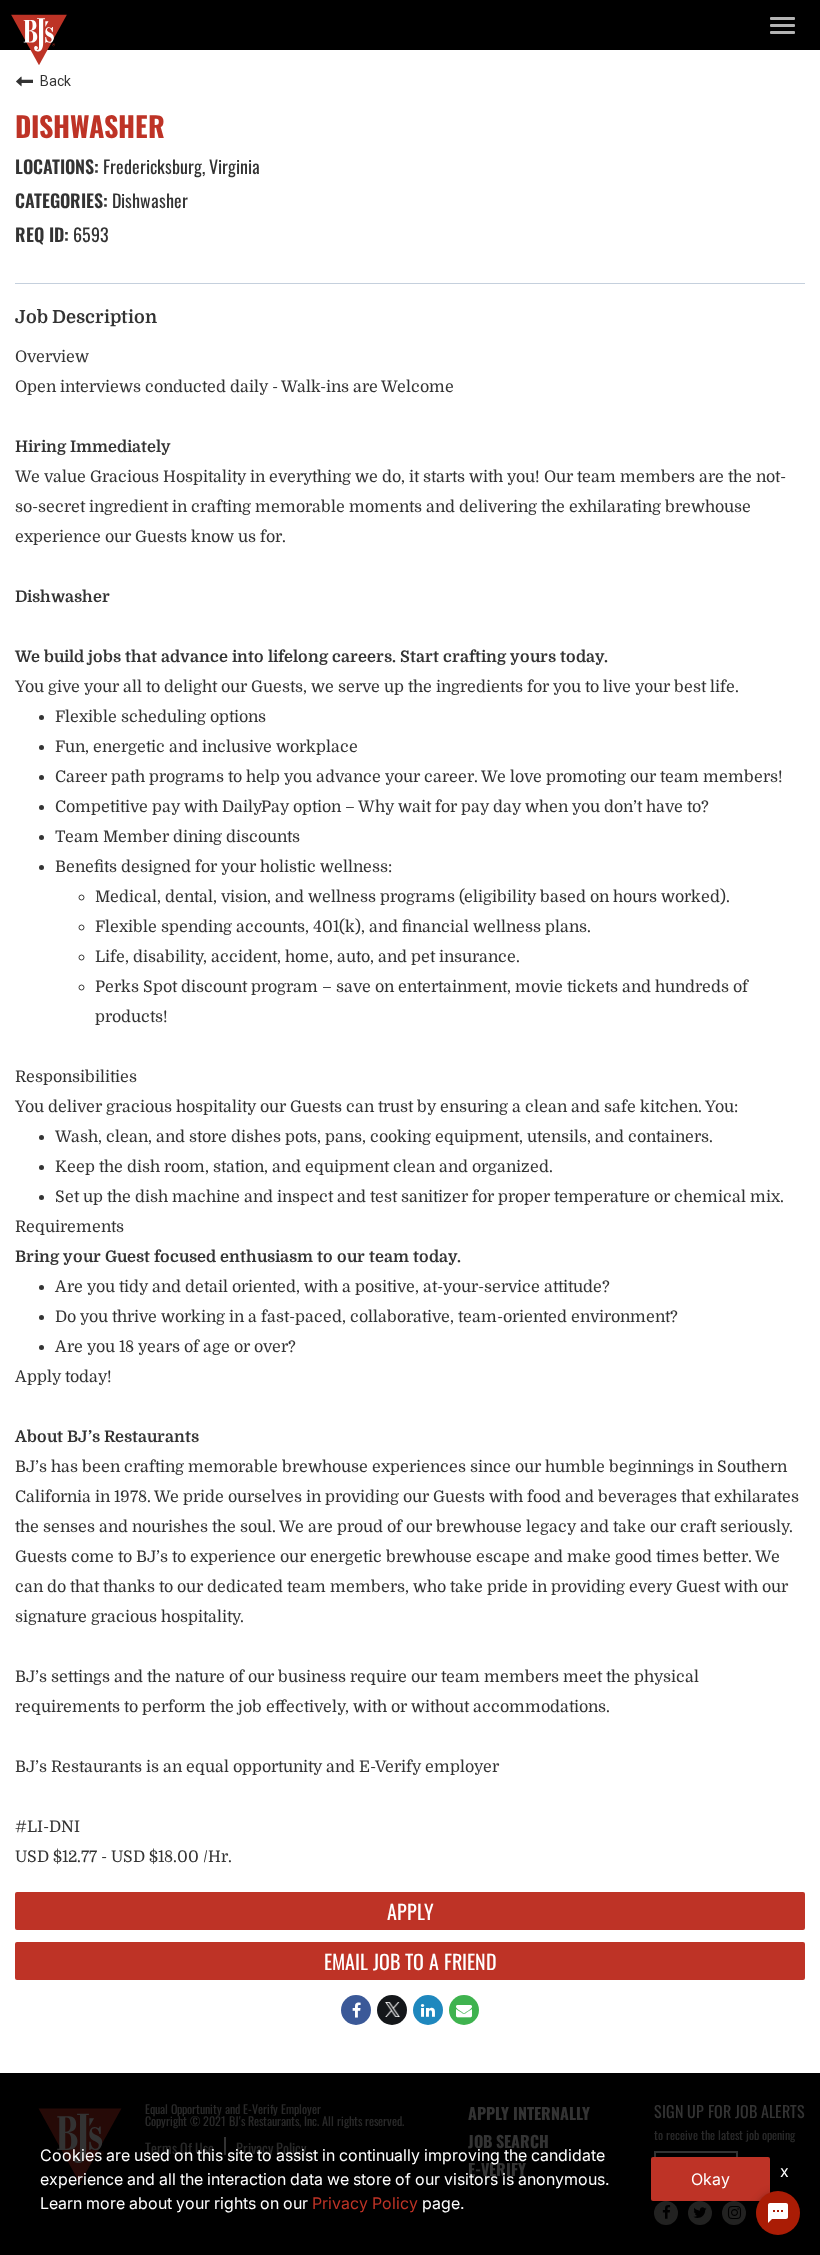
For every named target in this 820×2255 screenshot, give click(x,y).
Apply (410, 1911)
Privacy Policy (365, 2203)
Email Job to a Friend (410, 1961)
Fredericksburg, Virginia (179, 166)
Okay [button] (710, 2179)
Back (55, 81)
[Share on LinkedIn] (428, 2010)
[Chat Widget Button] (778, 2213)
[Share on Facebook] (356, 2010)
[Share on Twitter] (392, 2010)
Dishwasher (148, 200)
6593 (89, 234)
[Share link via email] (464, 2010)
